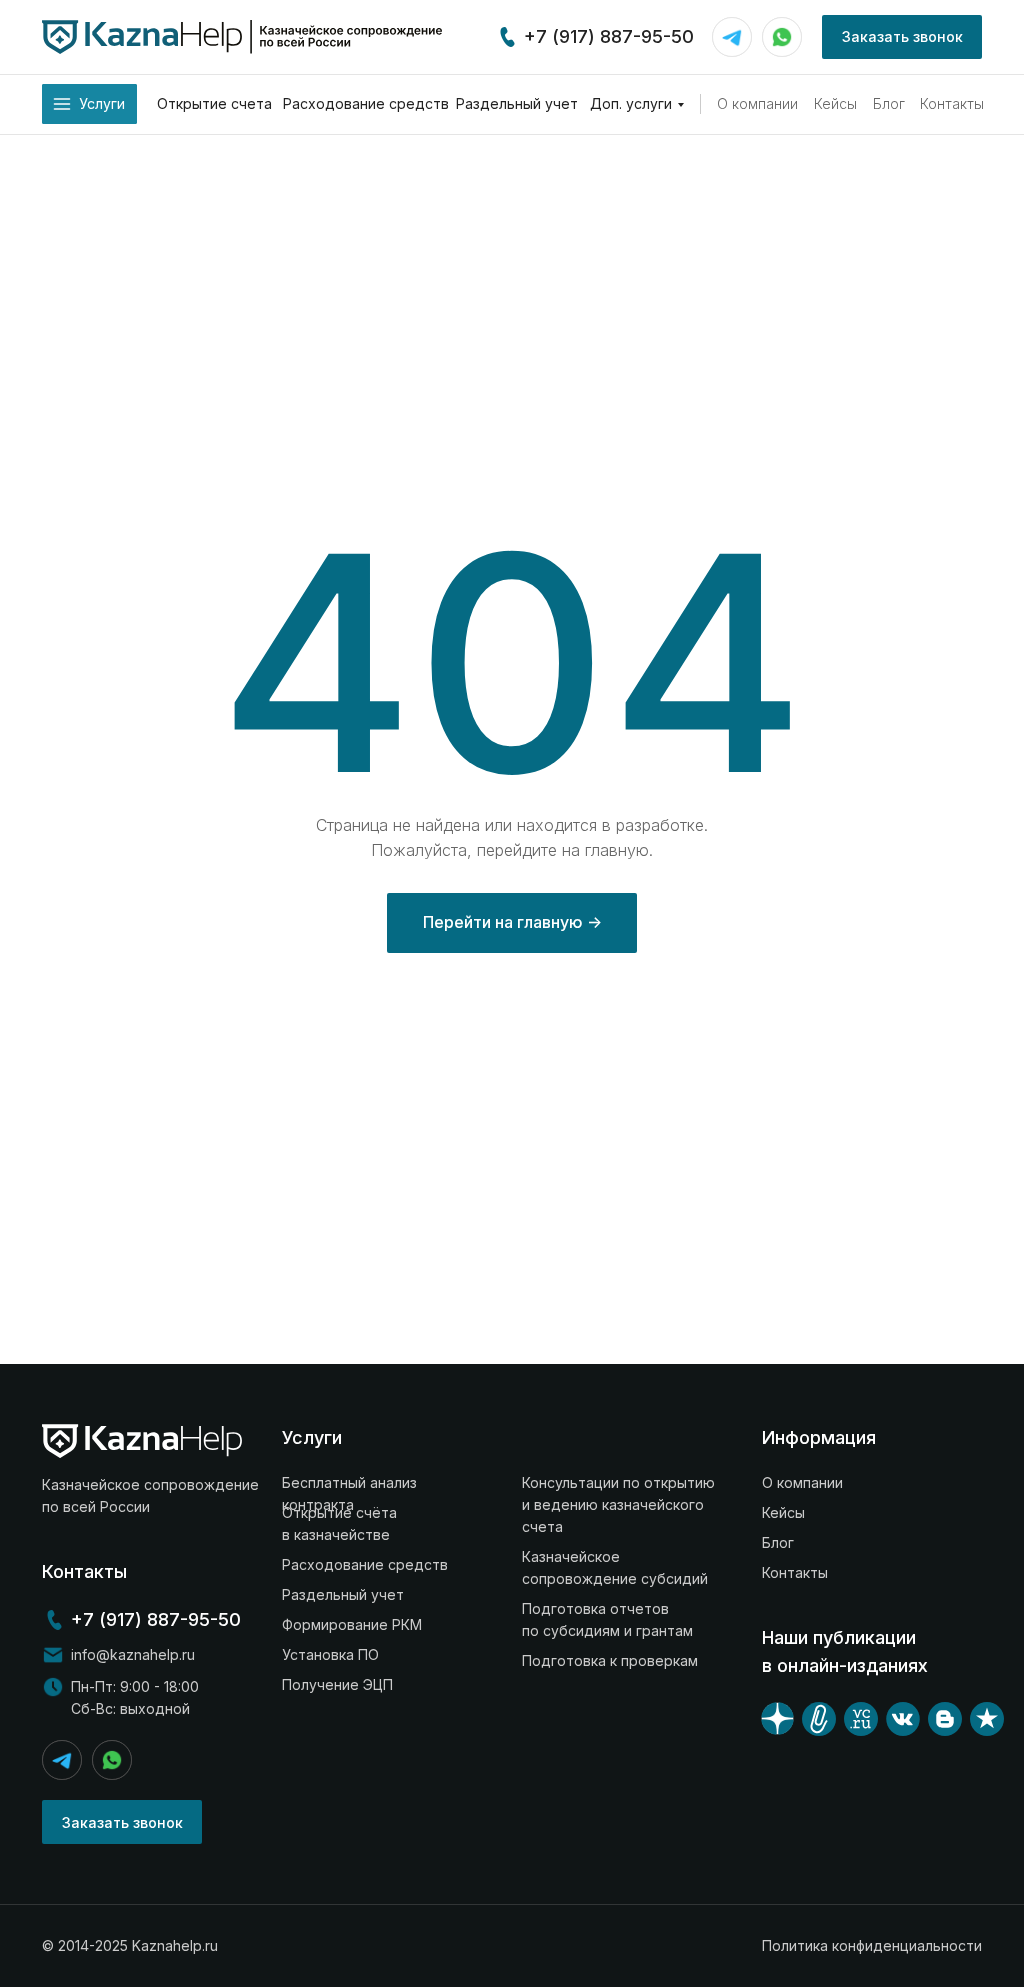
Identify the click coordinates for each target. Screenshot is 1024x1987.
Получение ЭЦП (337, 1684)
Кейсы (835, 103)
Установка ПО (330, 1654)
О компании (757, 103)
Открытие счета (214, 103)
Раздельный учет (517, 103)
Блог (889, 103)
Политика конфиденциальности (872, 1945)
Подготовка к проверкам (610, 1660)
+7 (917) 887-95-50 (609, 36)
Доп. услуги (631, 103)
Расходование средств (366, 103)
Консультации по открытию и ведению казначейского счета (618, 1504)
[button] (902, 37)
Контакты (952, 103)
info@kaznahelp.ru (133, 1654)
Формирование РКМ (352, 1624)
